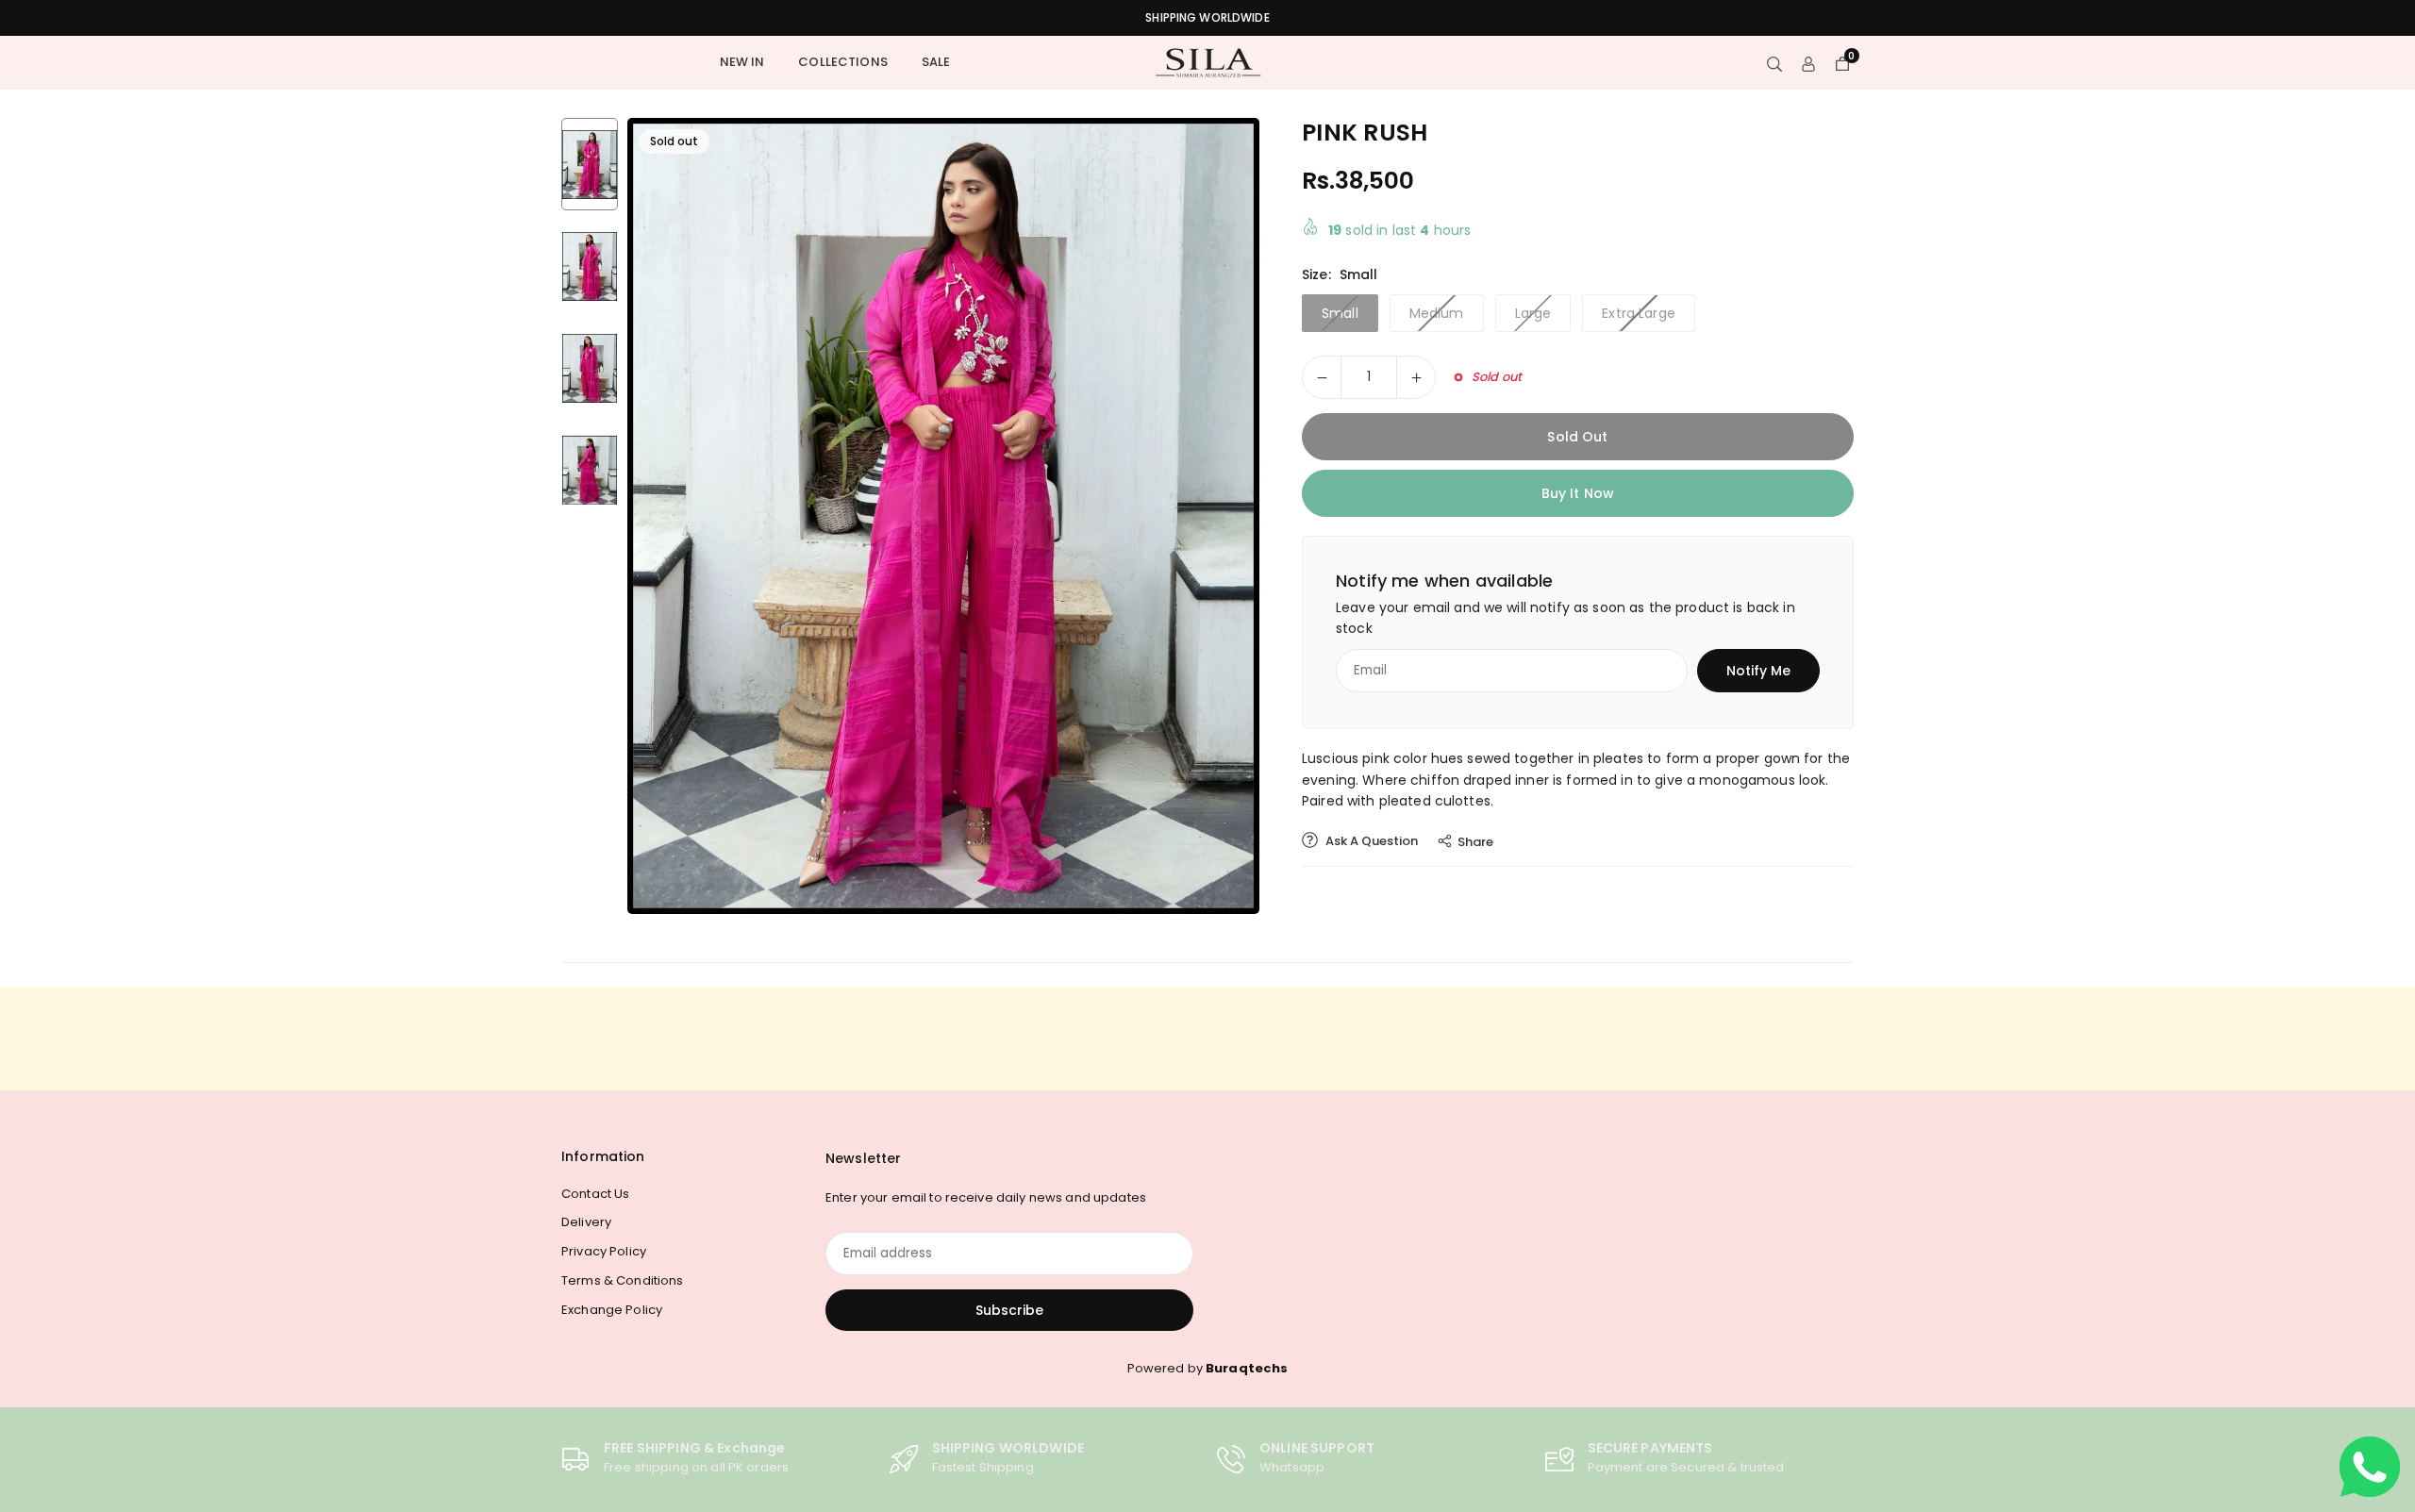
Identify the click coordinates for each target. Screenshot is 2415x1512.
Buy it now (1578, 493)
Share (1475, 842)
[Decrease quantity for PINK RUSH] (1322, 377)
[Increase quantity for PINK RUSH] (1416, 377)
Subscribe (1009, 1310)
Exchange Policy (612, 1310)
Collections (843, 62)
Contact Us (595, 1194)
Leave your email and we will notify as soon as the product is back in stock (1566, 618)
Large (1533, 313)
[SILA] (1207, 62)
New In (742, 62)
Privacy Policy (604, 1251)
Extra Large (1639, 313)
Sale (936, 62)
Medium (1437, 313)
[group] (943, 516)
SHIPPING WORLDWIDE (1207, 18)
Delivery (586, 1222)
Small (1340, 313)
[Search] (1774, 63)
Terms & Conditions (623, 1280)
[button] (1223, 515)
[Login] (1808, 63)
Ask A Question (1370, 841)
